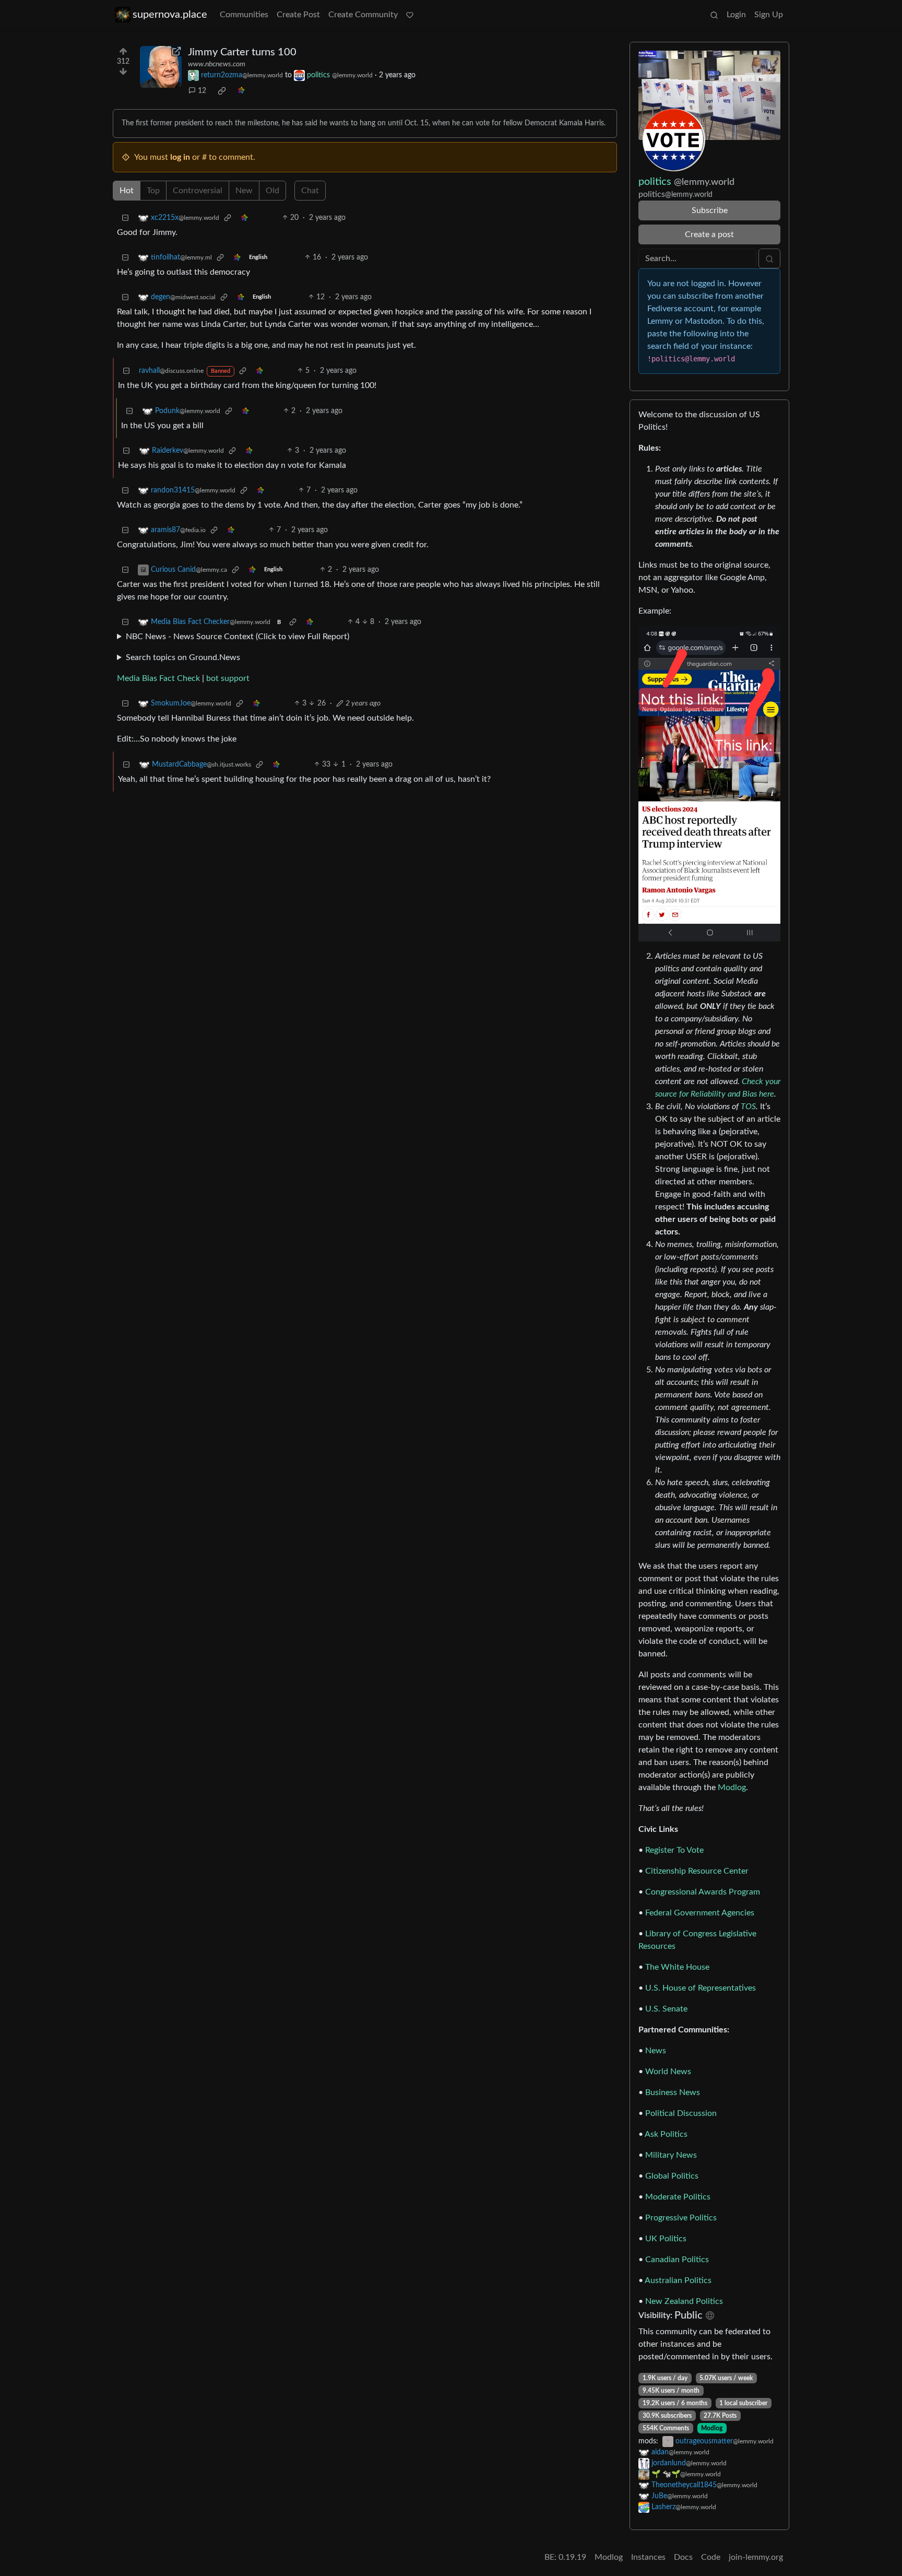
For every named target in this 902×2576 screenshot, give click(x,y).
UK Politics (666, 2239)
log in (180, 157)
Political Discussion (681, 2113)
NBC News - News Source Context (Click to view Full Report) (238, 637)
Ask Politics (666, 2134)
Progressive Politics (681, 2218)
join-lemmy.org (756, 2557)
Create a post (709, 234)
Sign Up (769, 15)
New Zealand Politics (684, 2301)
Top (153, 191)
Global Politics (672, 2176)
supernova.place (170, 15)
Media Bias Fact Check (158, 678)
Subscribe (710, 210)
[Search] (714, 15)
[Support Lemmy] (410, 15)
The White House (677, 1967)
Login (736, 15)
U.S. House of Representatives (701, 1988)
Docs (683, 2557)
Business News (673, 2092)
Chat (310, 191)
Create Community (363, 15)
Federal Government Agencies (700, 1913)
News (656, 2051)
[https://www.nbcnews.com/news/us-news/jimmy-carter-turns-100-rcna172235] (161, 67)
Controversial (198, 191)
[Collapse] (125, 218)
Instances (648, 2557)
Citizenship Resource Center (697, 1871)
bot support (228, 678)
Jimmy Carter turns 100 (242, 52)
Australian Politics (678, 2280)
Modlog (732, 1787)
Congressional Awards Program (703, 1892)
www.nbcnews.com (217, 64)
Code (711, 2557)
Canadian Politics (677, 2260)
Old (272, 191)
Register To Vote (674, 1850)
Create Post (298, 15)
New (244, 191)
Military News (671, 2155)
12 (202, 91)
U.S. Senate (666, 2009)
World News (668, 2072)
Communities (244, 15)
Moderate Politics (678, 2197)
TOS (748, 1107)
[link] (222, 91)
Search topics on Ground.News (183, 657)
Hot (127, 191)
